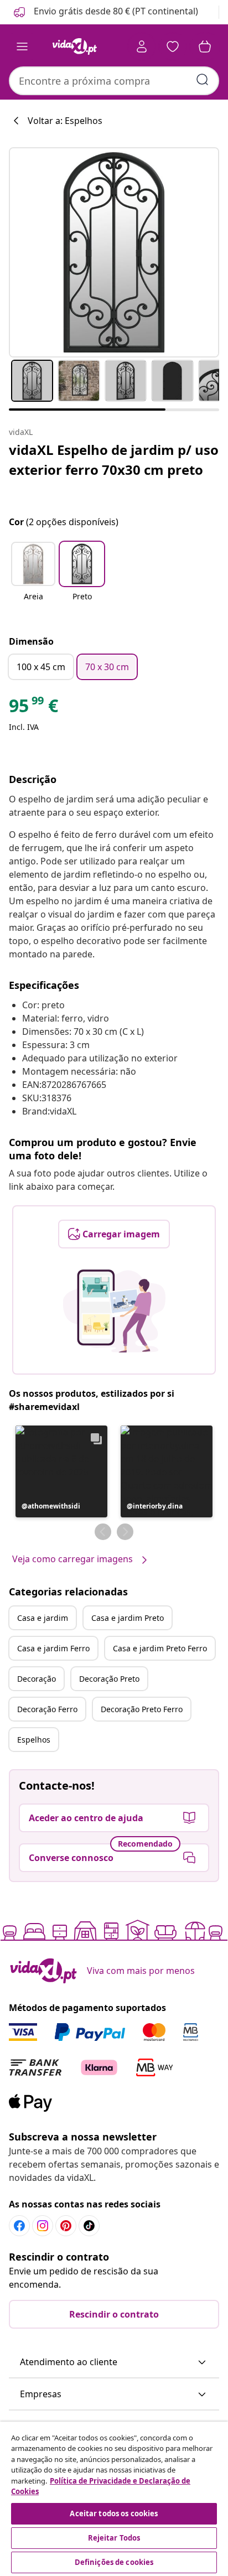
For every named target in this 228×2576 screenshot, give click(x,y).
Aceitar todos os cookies (114, 2513)
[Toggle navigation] (22, 46)
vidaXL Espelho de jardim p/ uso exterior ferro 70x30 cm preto (114, 460)
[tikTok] (89, 2226)
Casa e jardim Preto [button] (128, 1618)
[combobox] (114, 81)
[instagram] (43, 2226)
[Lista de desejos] (173, 46)
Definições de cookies (114, 2562)
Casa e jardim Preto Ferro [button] (160, 1648)
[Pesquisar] (203, 80)
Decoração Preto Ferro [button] (142, 1709)
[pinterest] (66, 2226)
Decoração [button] (37, 1679)
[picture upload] (114, 1311)
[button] (105, 12)
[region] (114, 2499)
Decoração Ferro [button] (47, 1709)
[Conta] (142, 46)
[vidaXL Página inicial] (75, 46)
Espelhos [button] (34, 1740)
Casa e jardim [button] (43, 1618)
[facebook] (19, 2226)
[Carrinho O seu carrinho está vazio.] (205, 46)
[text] (33, 708)
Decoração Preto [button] (109, 1679)
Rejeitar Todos (114, 2538)
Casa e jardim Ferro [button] (53, 1648)
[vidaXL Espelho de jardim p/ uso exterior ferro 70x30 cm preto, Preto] (114, 252)
